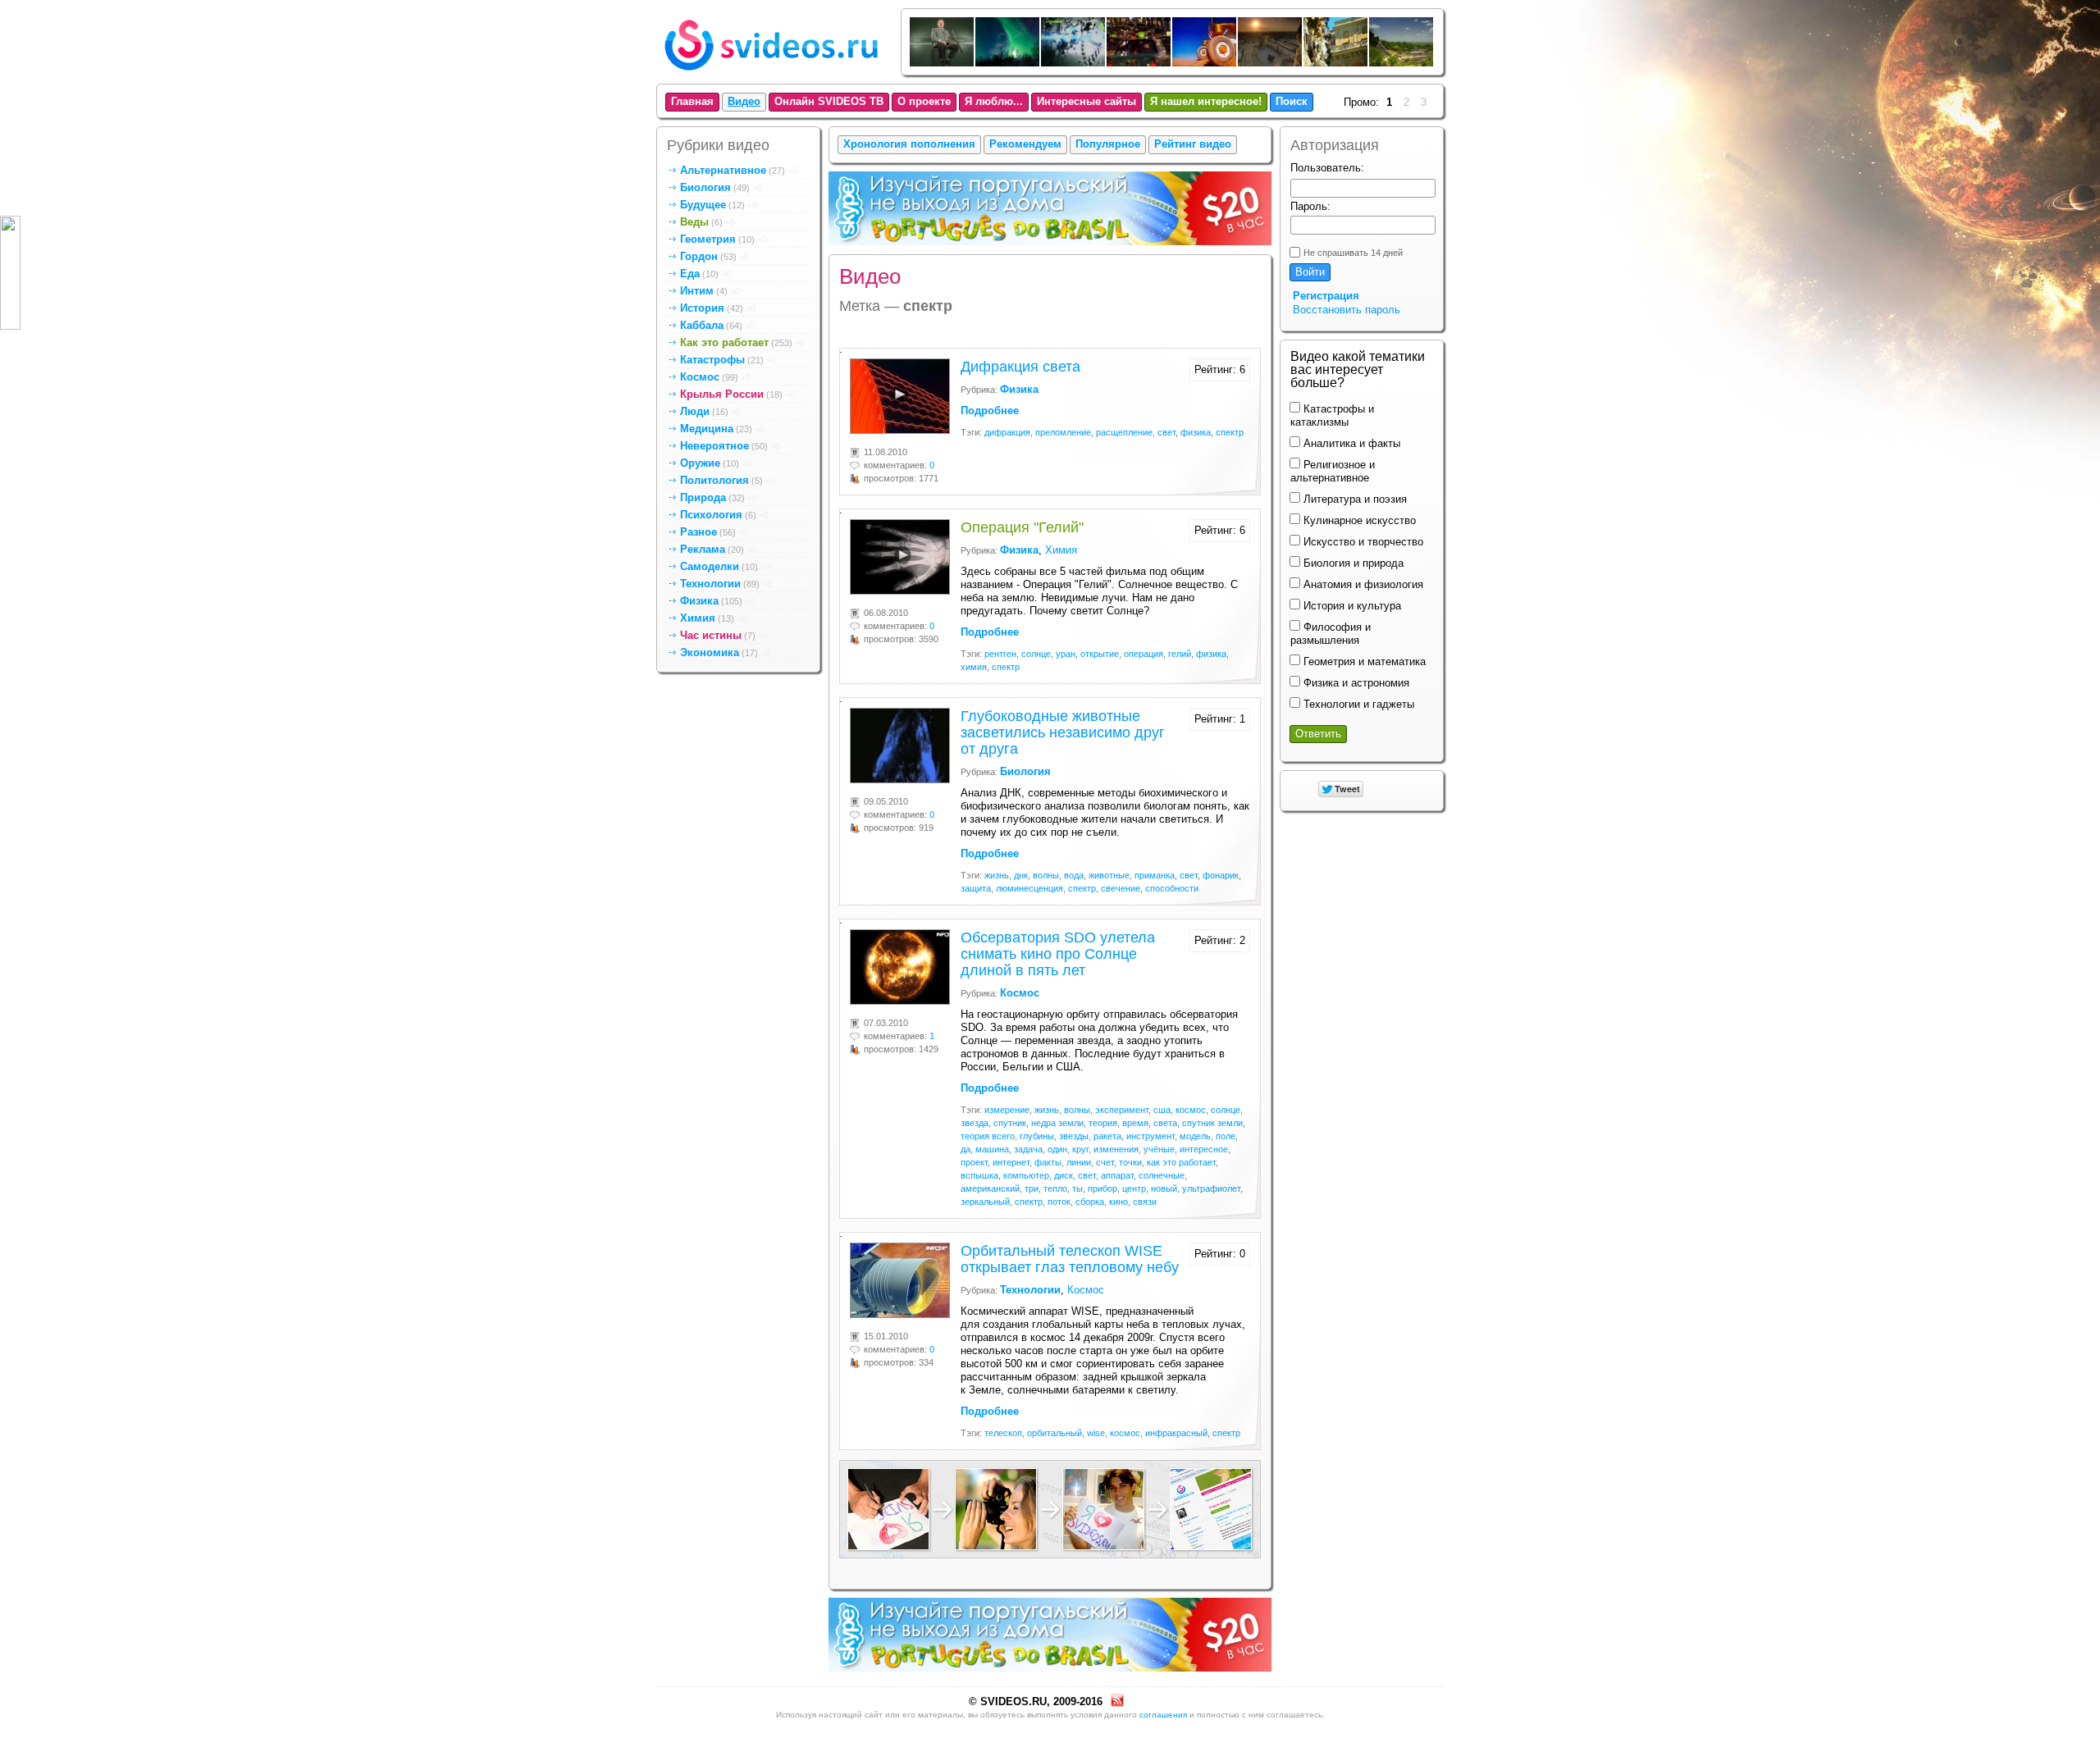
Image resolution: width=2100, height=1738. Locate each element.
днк (1021, 875)
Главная (692, 101)
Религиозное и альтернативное (1333, 471)
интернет (1011, 1162)
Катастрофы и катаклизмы (1332, 415)
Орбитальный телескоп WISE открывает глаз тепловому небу (1070, 1259)
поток (1059, 1202)
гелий (1180, 654)
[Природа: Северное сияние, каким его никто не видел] (1008, 63)
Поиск (1292, 101)
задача (1028, 1149)
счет (1105, 1162)
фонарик (1221, 875)
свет (1166, 432)
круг (1080, 1149)
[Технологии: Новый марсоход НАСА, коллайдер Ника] (1205, 63)
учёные (1159, 1149)
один (1057, 1149)
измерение (1007, 1110)
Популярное (1108, 144)
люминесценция (1029, 888)
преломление (1063, 432)
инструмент (1150, 1136)
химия (974, 667)
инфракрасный (1176, 1433)
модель (1195, 1136)
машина (992, 1149)
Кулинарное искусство (1358, 520)
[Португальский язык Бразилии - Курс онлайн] (1050, 248)
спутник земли (1212, 1123)
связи (1145, 1202)
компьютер (1026, 1175)
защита (976, 888)
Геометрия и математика (1363, 661)
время (1135, 1123)
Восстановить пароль (1347, 310)
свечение (1121, 888)
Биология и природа (1352, 563)
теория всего (988, 1136)
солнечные (1162, 1175)
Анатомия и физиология (1362, 584)
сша (1162, 1110)
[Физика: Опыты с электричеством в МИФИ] (943, 63)
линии (1079, 1162)
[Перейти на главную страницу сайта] (771, 74)
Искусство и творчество (1362, 542)
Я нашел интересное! (1206, 101)
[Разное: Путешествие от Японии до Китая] (1139, 63)
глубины (1037, 1136)
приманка (1155, 875)
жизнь (997, 875)
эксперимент (1122, 1110)
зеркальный (985, 1202)
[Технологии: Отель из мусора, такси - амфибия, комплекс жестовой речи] (1336, 63)
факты (1048, 1162)
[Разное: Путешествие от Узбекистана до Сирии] (1271, 63)
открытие (1100, 654)
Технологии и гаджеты (1357, 704)
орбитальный (1055, 1433)
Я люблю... (994, 101)
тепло (1055, 1188)
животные (1109, 875)
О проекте (924, 101)
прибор (1102, 1188)
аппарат (1117, 1175)
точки (1130, 1162)
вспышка (979, 1175)
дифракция (1007, 432)
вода (1074, 875)
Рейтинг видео (1193, 144)
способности (1172, 888)
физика (1196, 432)
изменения (1116, 1149)
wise (1096, 1433)
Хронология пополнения (909, 144)
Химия (1061, 550)
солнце (1036, 654)
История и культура (1351, 606)
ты (1077, 1188)
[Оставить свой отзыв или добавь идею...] (10, 273)
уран (1066, 654)
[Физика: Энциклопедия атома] (1074, 63)
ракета (1107, 1136)
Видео (744, 101)
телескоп (1003, 1433)
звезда (975, 1123)
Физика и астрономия (1355, 683)
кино (1118, 1202)
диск (1064, 1175)
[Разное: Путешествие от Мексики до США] (1402, 63)
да (966, 1149)
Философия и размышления (1331, 634)
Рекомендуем (1025, 144)
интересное (1204, 1149)
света (1165, 1123)
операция (1144, 654)
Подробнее (990, 411)
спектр (1230, 432)
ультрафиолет (1211, 1188)
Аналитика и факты (1350, 443)
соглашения (1163, 1715)
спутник (1010, 1123)
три (1032, 1188)
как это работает (1181, 1162)
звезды (1074, 1136)
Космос (1086, 1290)
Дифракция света (1020, 367)
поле (1226, 1136)
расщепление (1124, 432)
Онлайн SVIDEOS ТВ (829, 101)
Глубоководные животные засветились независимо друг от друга (1063, 732)
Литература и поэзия (1354, 499)
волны (1046, 875)
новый (1164, 1188)
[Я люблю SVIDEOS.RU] (1050, 1508)
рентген (1000, 654)
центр (1134, 1188)
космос (1191, 1110)
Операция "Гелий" (1022, 527)
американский (990, 1188)
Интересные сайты (1087, 101)
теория (1103, 1123)
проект (974, 1162)
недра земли (1057, 1123)
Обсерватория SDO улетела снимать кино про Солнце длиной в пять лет (1058, 954)
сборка (1090, 1202)
